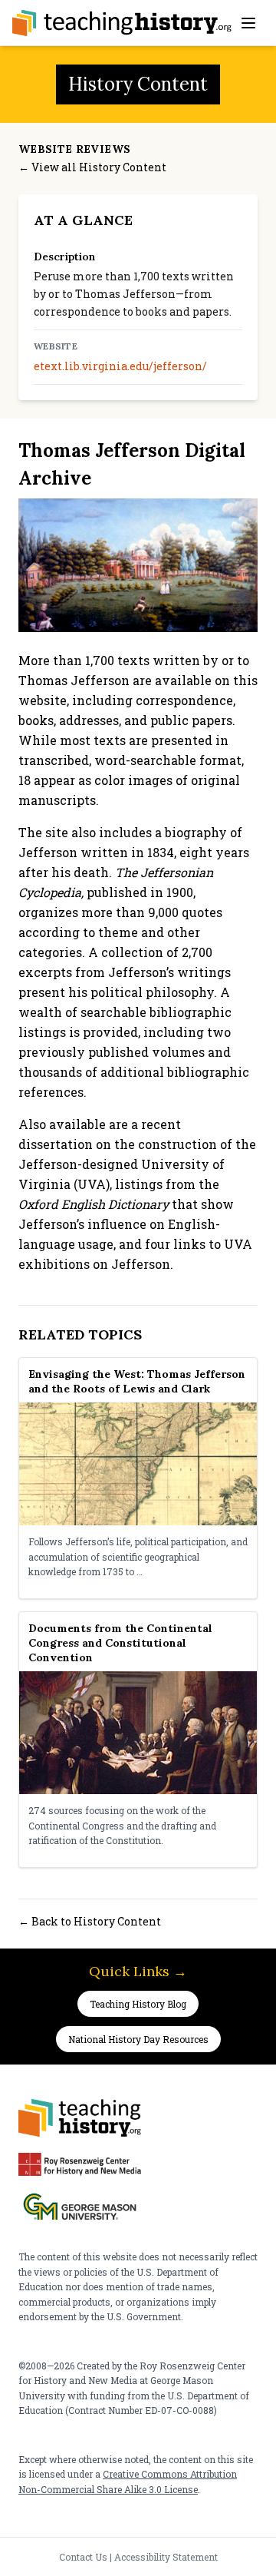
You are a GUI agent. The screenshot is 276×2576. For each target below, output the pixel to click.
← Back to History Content (90, 1921)
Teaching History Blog (138, 2004)
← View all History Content (92, 167)
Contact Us (83, 2557)
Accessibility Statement (166, 2557)
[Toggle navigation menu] (248, 23)
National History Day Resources (138, 2039)
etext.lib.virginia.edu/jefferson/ (120, 366)
